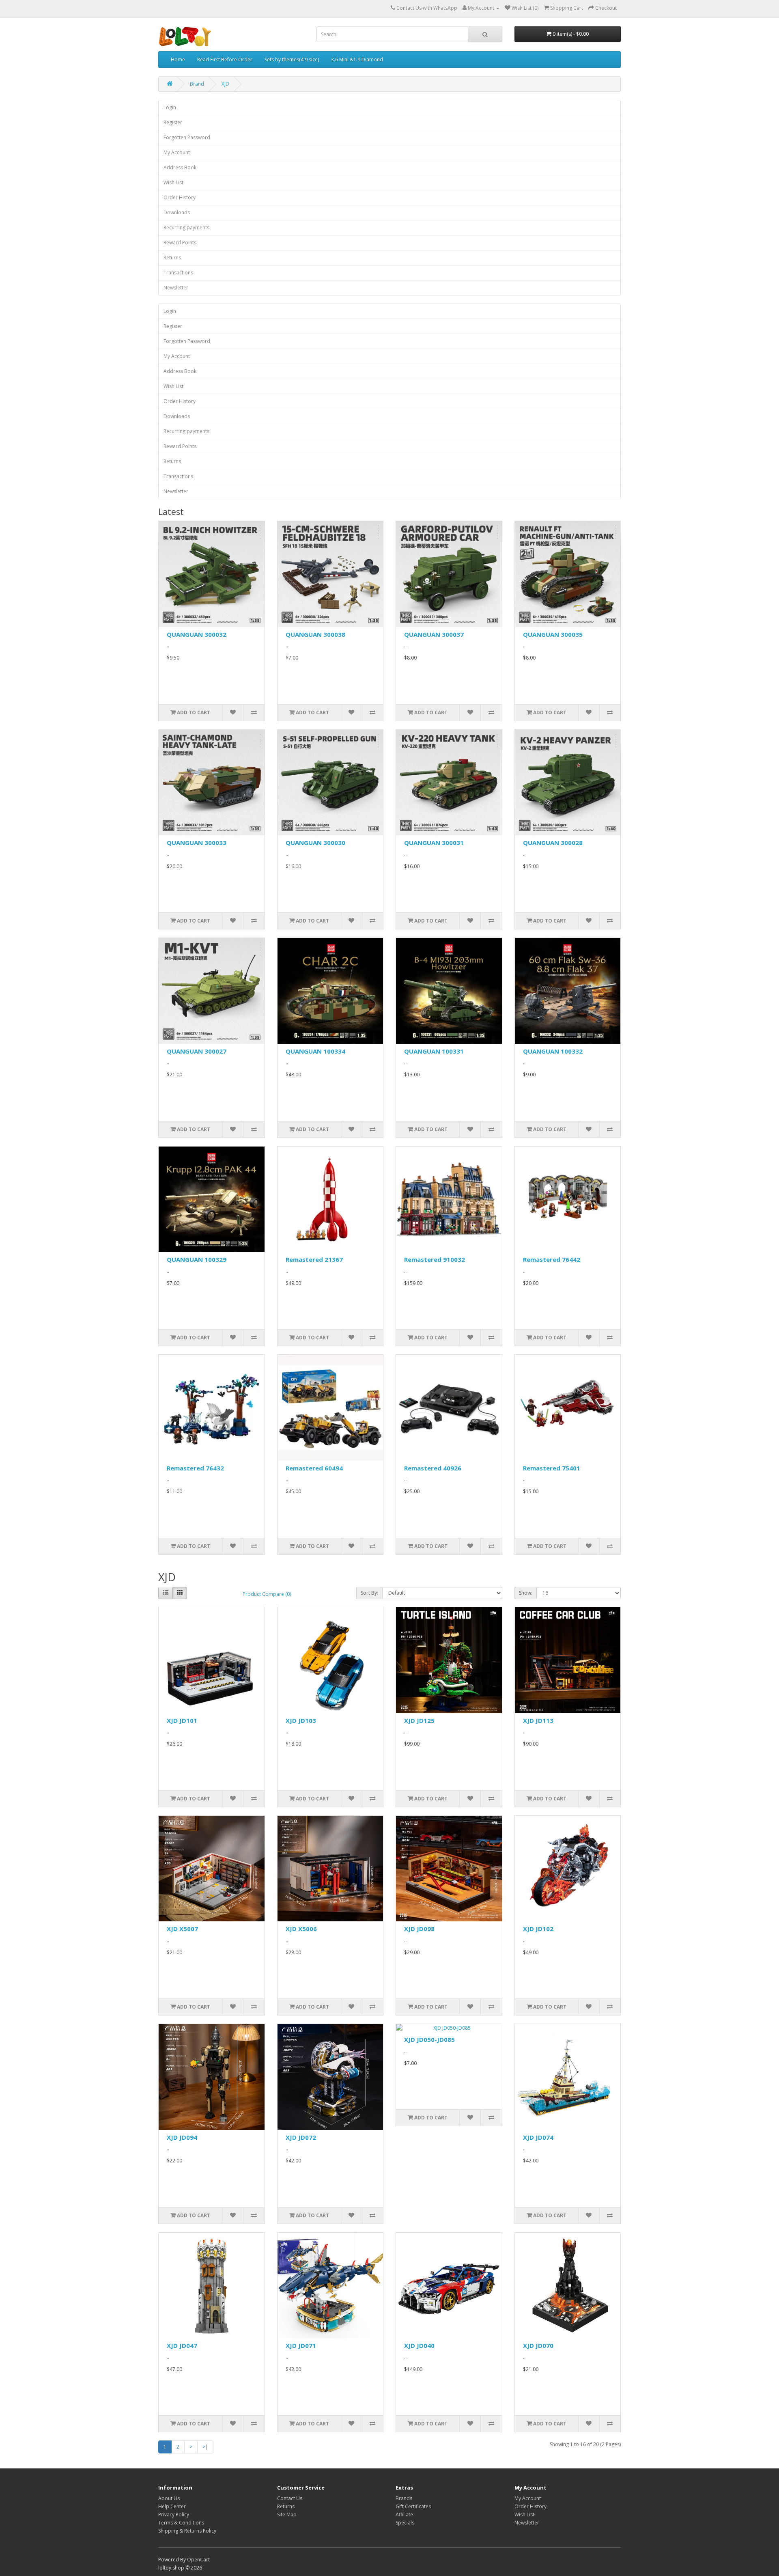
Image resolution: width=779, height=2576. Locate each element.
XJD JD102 (538, 1929)
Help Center (172, 2506)
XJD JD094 (182, 2137)
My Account (177, 152)
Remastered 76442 (552, 1259)
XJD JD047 (182, 2345)
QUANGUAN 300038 (315, 634)
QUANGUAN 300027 (197, 1051)
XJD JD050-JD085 (429, 2039)
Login (170, 107)
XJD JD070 (538, 2345)
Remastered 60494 (314, 1468)
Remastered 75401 (552, 1468)
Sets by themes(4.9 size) (292, 59)
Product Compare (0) (267, 1594)
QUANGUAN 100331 (434, 1051)
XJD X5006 (301, 1929)
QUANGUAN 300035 (553, 634)
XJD (225, 84)
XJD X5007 (182, 1929)
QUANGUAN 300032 (197, 634)
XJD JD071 (301, 2345)
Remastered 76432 (195, 1468)
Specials (405, 2523)
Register (173, 122)
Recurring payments (186, 227)
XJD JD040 (419, 2345)
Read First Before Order (225, 59)
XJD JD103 (301, 1720)
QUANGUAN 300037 (434, 634)
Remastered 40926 (433, 1468)
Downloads (177, 212)
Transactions (178, 273)
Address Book (180, 167)
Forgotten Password (187, 137)
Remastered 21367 (314, 1259)
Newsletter (176, 288)
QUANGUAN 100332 (553, 1051)
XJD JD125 (419, 1720)
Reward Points (180, 243)
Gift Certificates (413, 2506)
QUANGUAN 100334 (315, 1051)
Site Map (287, 2515)
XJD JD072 (301, 2137)
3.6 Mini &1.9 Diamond (357, 59)
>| (205, 2447)
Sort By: (369, 1593)
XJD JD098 (419, 1929)
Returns (172, 258)
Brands (404, 2498)
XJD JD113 (538, 1720)
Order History (180, 197)
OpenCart (198, 2560)
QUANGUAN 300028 (553, 843)
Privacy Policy (174, 2515)
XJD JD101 (182, 1720)
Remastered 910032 (435, 1259)
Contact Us (290, 2498)
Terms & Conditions (181, 2523)
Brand (197, 84)
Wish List (173, 182)
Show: (526, 1593)
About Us (169, 2498)
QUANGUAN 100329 (197, 1259)
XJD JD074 (538, 2137)
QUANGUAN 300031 (434, 843)
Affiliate (404, 2515)
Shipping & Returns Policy (187, 2531)
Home (178, 59)
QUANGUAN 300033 (197, 843)
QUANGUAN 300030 (315, 843)
